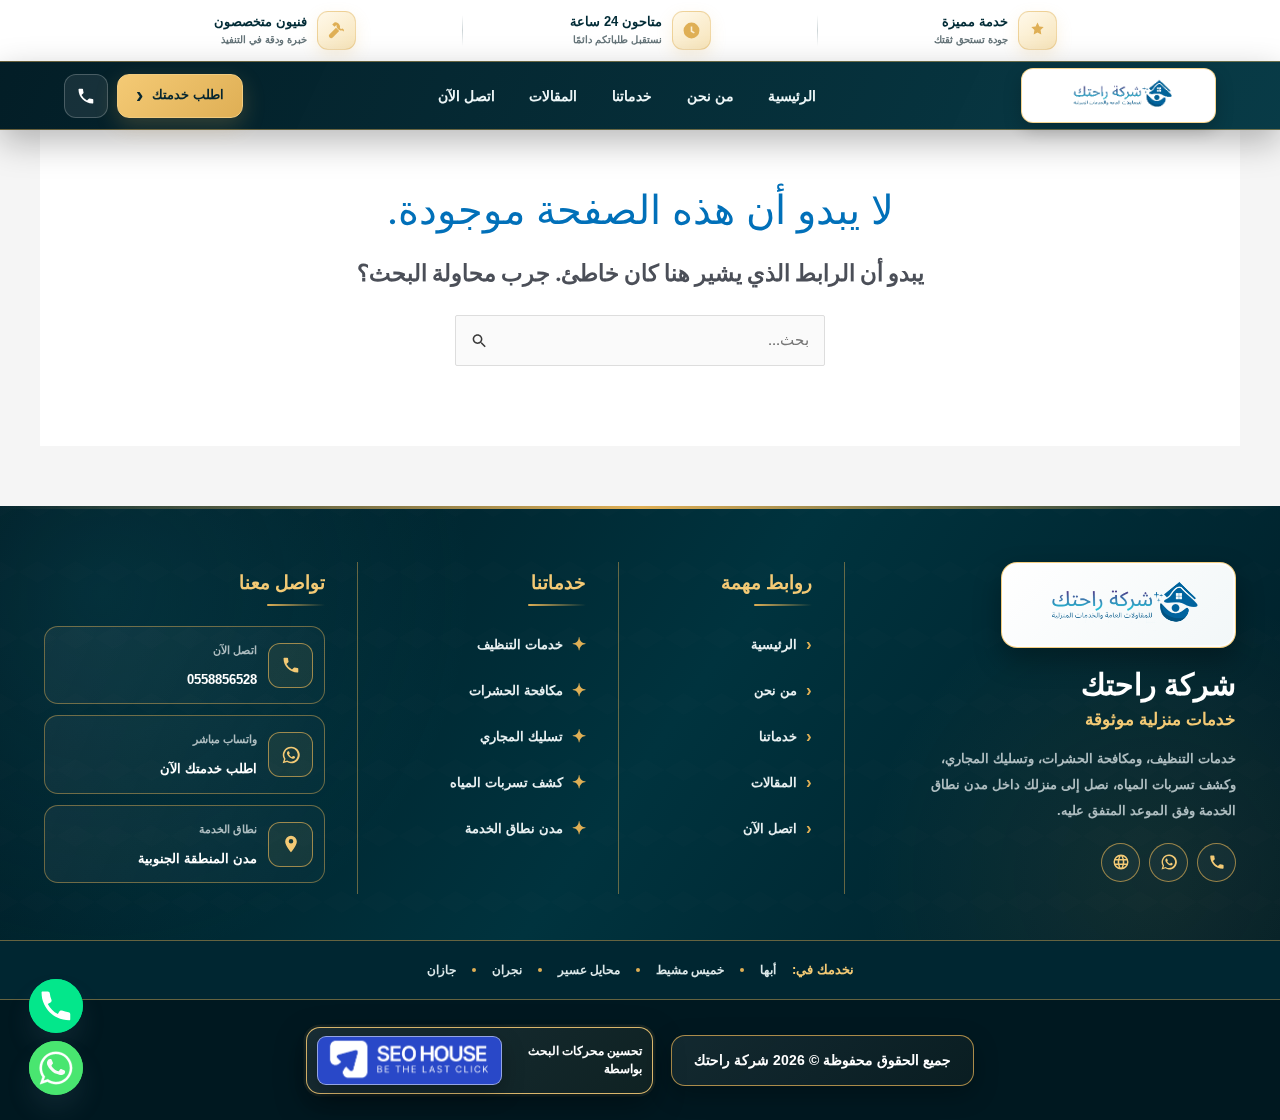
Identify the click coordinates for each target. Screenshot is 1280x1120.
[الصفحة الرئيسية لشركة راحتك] (1118, 95)
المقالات (553, 96)
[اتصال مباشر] (86, 96)
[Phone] (56, 1006)
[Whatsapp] (56, 1068)
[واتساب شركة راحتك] (1168, 862)
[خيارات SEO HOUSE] (409, 1060)
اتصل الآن (466, 96)
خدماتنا (632, 96)
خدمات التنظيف (531, 644)
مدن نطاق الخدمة (525, 828)
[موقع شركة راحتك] (1120, 862)
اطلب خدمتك (180, 95)
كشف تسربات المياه (518, 782)
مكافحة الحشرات (527, 690)
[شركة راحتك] (1118, 605)
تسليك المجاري (533, 736)
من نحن (710, 96)
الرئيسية (792, 96)
